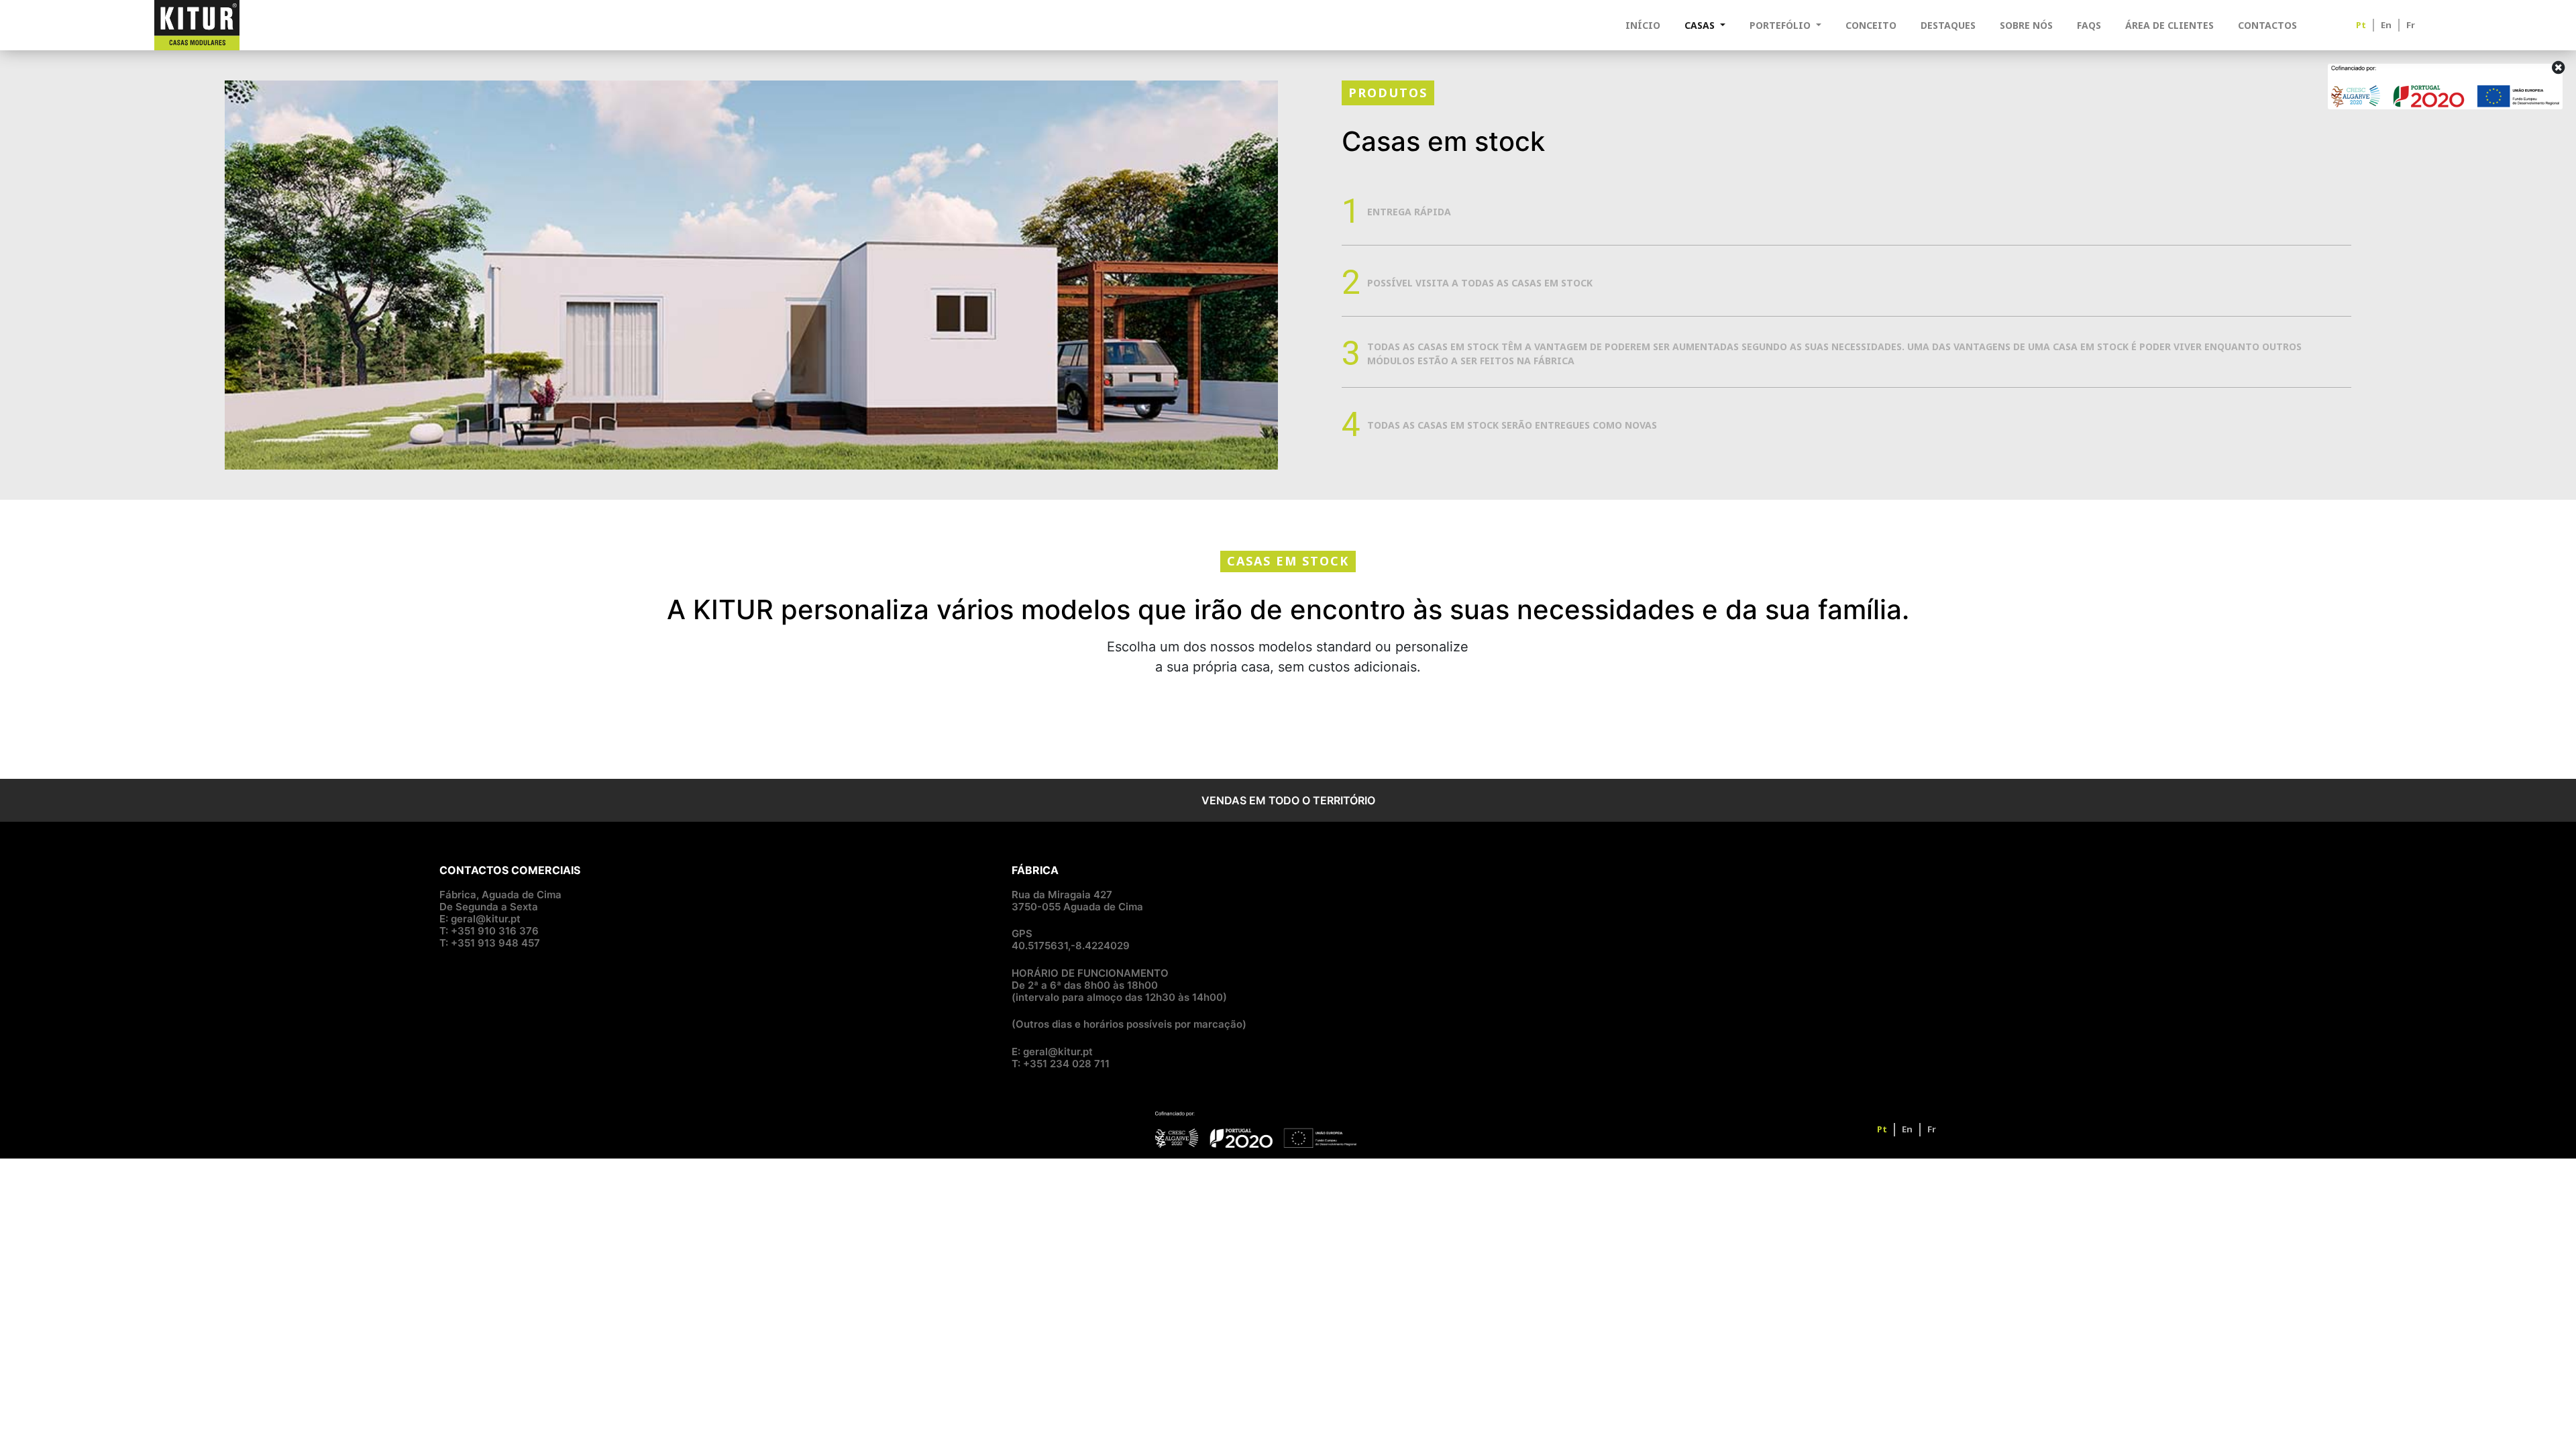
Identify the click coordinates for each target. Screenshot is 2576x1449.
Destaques (1948, 25)
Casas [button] (1701, 25)
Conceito (1871, 25)
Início (1643, 25)
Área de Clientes (2169, 25)
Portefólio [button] (1781, 25)
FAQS (2089, 25)
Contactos (2267, 25)
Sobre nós (2026, 25)
